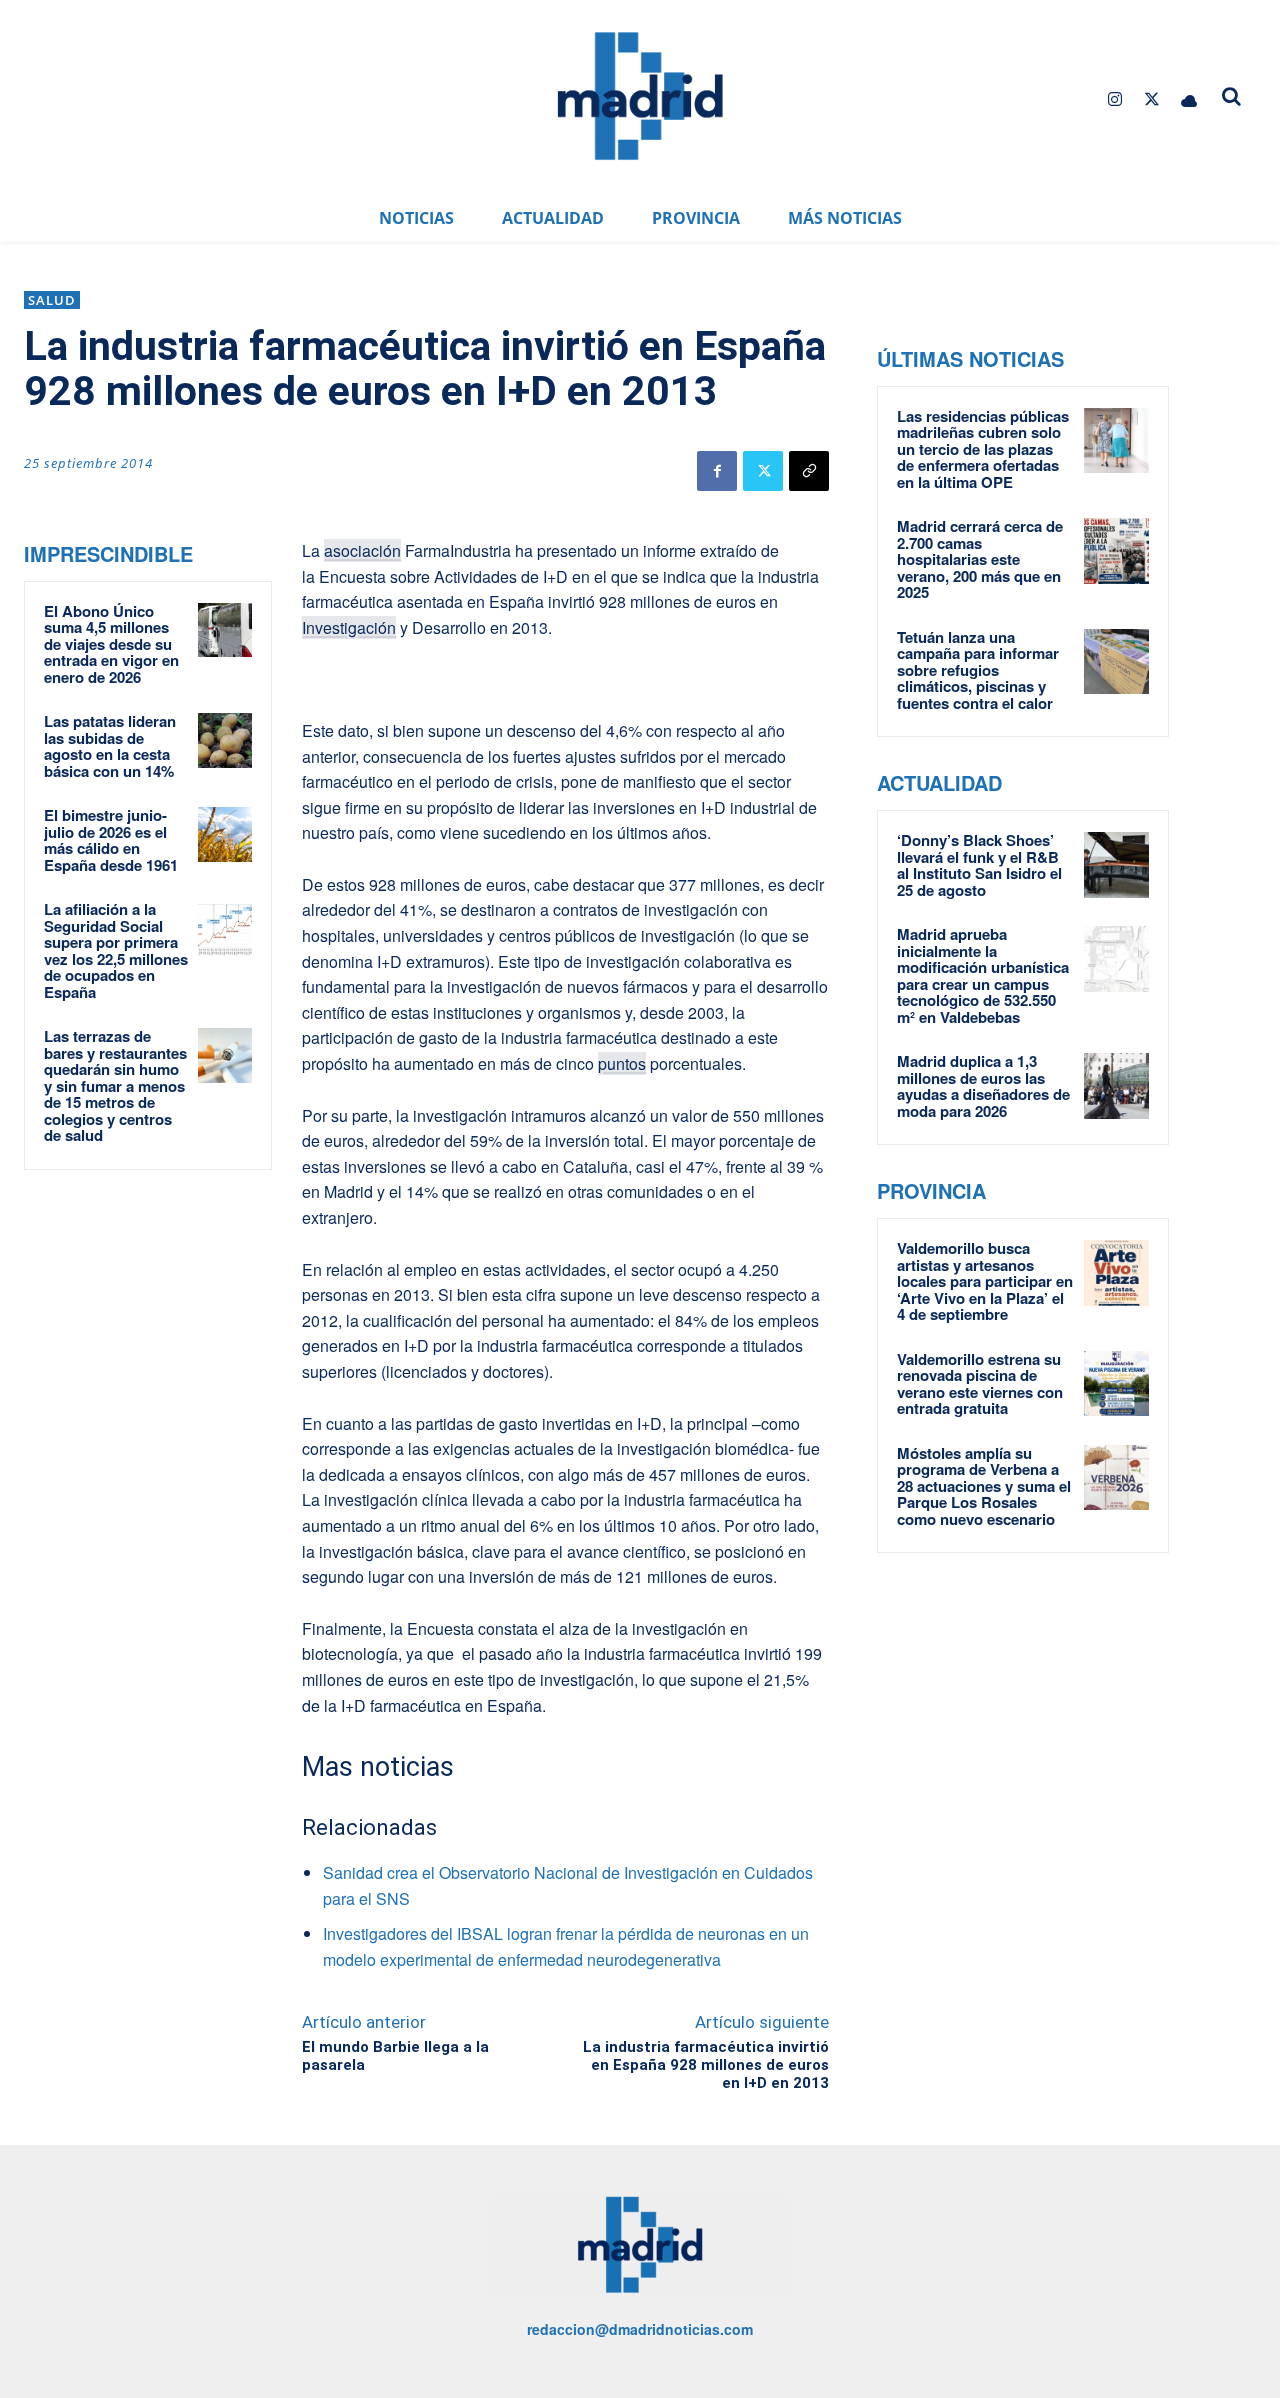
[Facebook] (717, 471)
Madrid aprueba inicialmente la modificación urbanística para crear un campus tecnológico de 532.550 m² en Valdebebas (983, 975)
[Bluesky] (1189, 99)
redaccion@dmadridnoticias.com (640, 2329)
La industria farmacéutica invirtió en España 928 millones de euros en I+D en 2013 (706, 2065)
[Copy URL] (809, 471)
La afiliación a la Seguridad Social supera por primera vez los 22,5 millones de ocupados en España (116, 950)
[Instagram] (1114, 99)
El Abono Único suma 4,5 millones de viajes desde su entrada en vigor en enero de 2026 (111, 644)
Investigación (349, 627)
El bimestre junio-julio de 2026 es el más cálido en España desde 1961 (111, 840)
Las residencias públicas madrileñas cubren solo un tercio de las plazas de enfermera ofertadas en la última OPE (983, 449)
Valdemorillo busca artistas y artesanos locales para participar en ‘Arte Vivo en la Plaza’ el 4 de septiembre (985, 1281)
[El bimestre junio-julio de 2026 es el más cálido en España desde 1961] (225, 834)
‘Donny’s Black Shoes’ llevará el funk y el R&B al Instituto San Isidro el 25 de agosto (979, 865)
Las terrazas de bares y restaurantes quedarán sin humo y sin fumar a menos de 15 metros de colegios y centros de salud (115, 1085)
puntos (622, 1063)
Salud (52, 300)
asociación (362, 550)
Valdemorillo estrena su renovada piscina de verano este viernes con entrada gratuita (980, 1384)
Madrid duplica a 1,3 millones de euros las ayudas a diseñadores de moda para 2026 (983, 1086)
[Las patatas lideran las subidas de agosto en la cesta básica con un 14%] (225, 740)
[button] (1232, 96)
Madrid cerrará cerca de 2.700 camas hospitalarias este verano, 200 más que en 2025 (980, 559)
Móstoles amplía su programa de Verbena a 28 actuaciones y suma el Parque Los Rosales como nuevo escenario (984, 1486)
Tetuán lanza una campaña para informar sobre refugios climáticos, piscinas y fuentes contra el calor (978, 670)
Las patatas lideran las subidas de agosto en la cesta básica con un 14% (110, 746)
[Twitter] (1152, 99)
